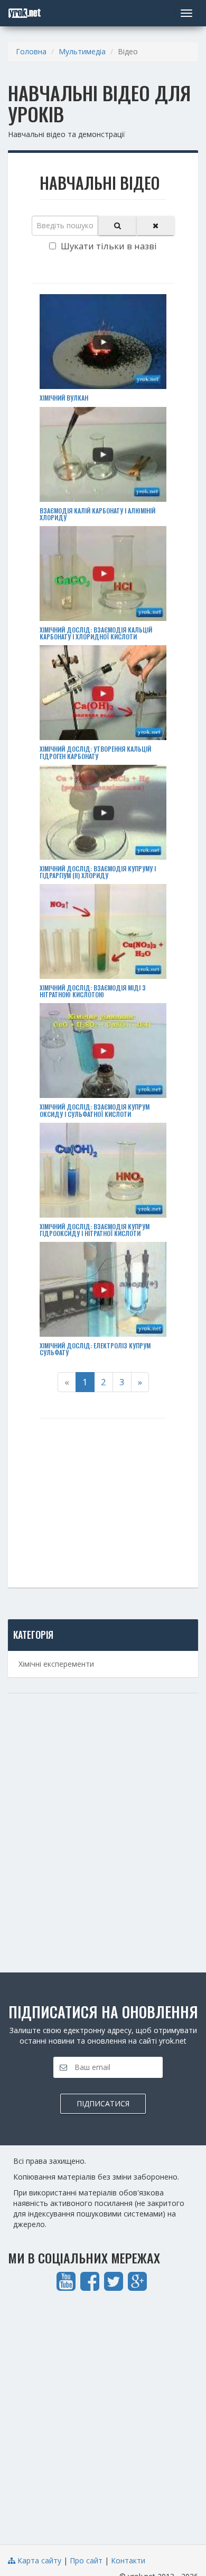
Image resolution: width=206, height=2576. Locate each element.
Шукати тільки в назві (108, 246)
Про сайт (86, 2560)
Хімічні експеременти (56, 1664)
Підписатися (103, 2103)
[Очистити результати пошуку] (156, 226)
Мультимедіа (82, 51)
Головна (31, 51)
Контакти (128, 2560)
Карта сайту (38, 2560)
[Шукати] (118, 226)
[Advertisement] (103, 1492)
